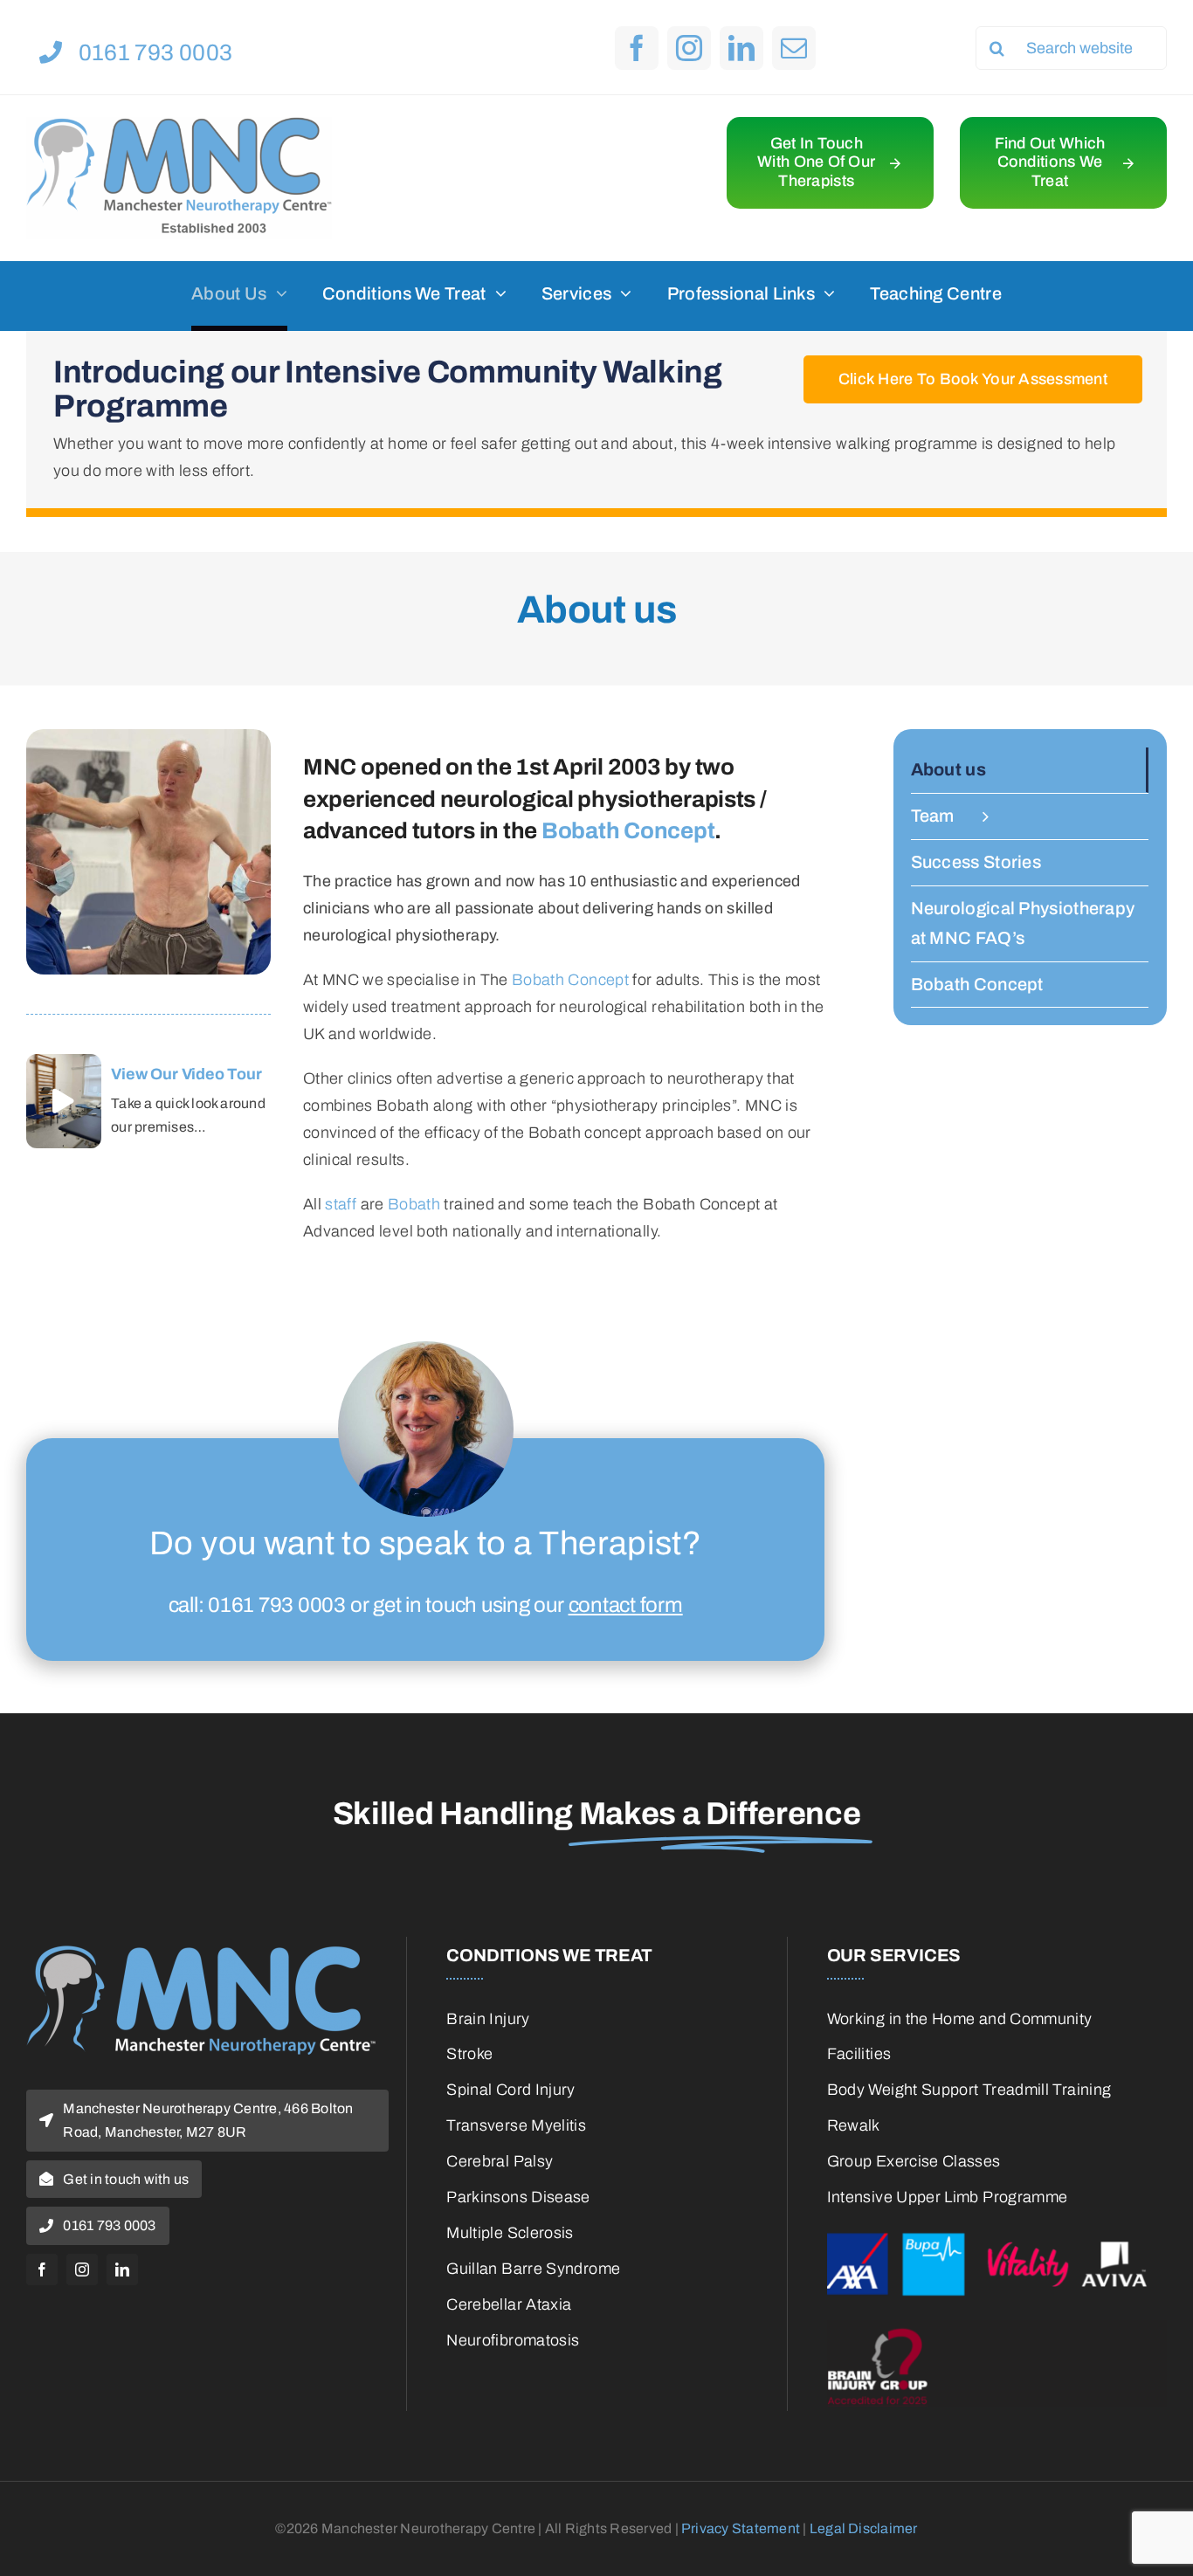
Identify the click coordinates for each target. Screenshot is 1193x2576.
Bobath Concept (628, 830)
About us (948, 769)
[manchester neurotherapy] (201, 1953)
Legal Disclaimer (864, 2528)
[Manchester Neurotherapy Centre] (179, 125)
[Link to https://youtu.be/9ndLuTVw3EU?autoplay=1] (63, 1101)
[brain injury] (997, 2328)
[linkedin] (741, 48)
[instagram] (689, 48)
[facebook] (637, 48)
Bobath (414, 1204)
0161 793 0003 (277, 1605)
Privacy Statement (741, 2528)
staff (341, 1204)
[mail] (794, 48)
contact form (626, 1605)
